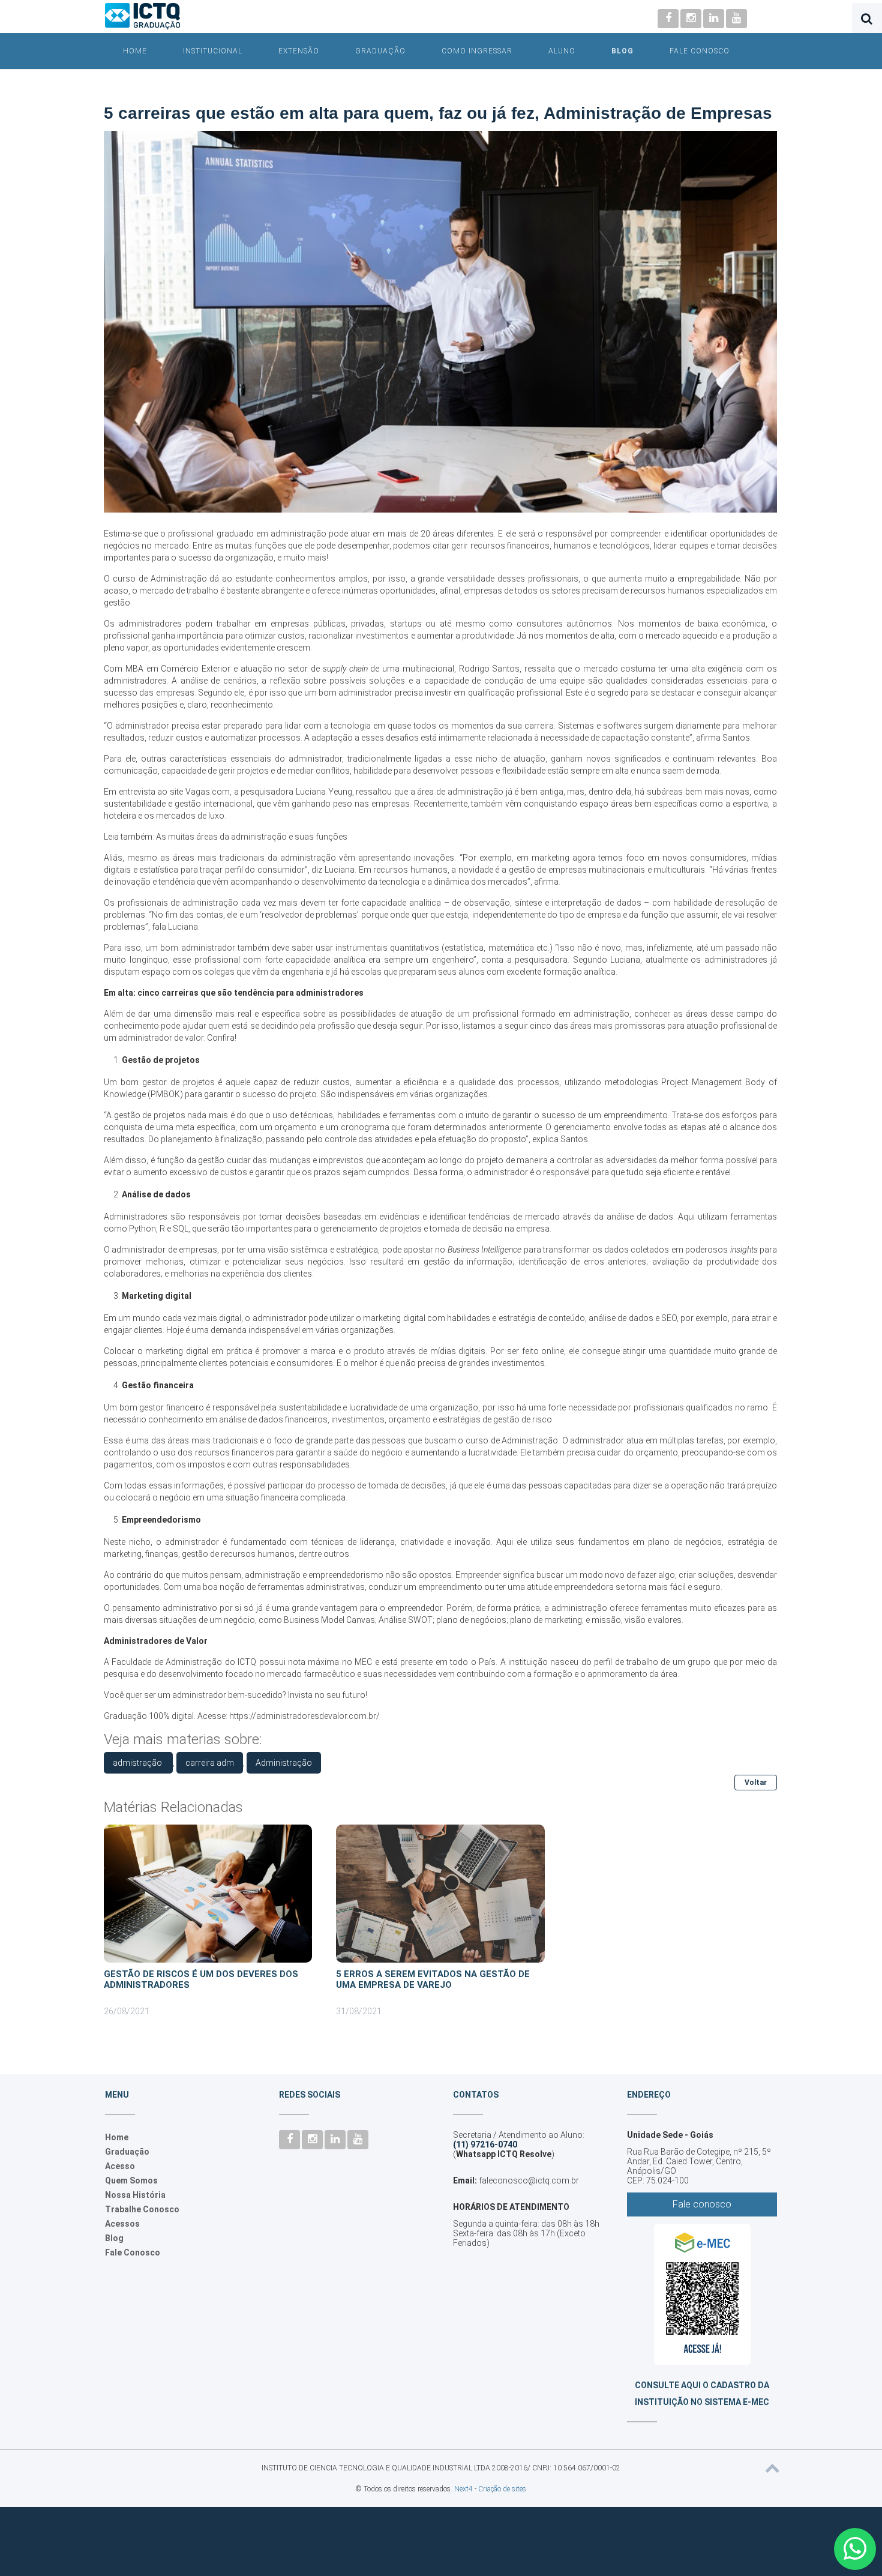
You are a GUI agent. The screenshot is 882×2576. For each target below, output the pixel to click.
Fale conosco (702, 2204)
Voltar (756, 1783)
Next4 (463, 2489)
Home (135, 51)
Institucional (213, 51)
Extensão (299, 51)
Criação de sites (502, 2489)
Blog (622, 51)
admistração (138, 1763)
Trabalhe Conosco (142, 2209)
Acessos (122, 2224)
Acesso (120, 2166)
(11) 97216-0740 (485, 2144)
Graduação (380, 51)
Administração (284, 1763)
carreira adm (210, 1763)
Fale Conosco (700, 51)
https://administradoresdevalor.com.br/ (304, 1716)
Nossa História (135, 2195)
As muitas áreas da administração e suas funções (252, 837)
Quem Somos (131, 2180)
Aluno (562, 51)
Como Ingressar (477, 51)
